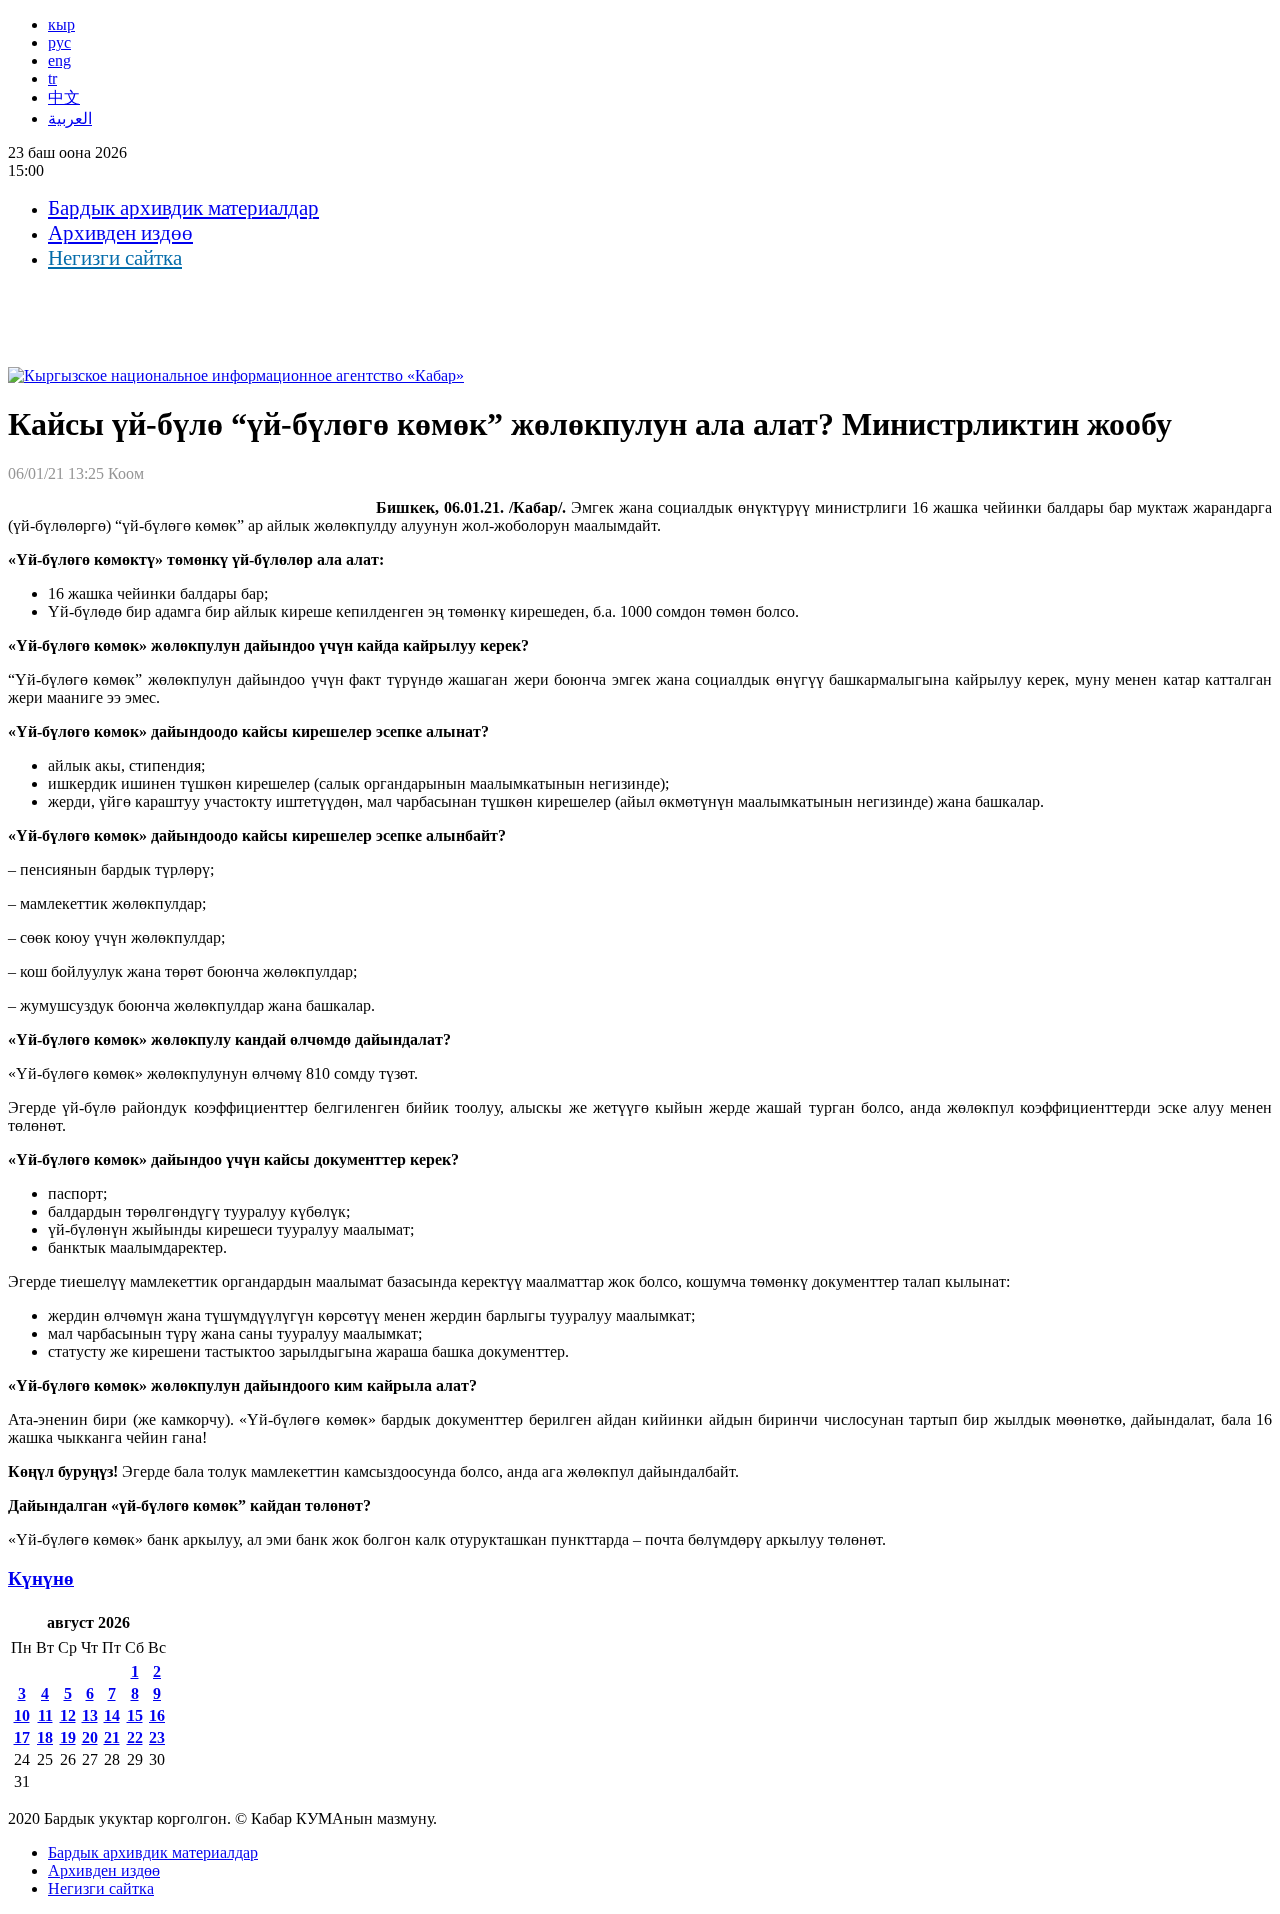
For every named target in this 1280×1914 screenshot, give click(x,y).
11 (45, 1715)
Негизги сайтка (115, 258)
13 (90, 1715)
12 (68, 1715)
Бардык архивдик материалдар (183, 208)
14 (112, 1715)
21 (112, 1737)
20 (90, 1737)
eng (59, 60)
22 (135, 1737)
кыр (61, 24)
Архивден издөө (120, 233)
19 (68, 1737)
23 (157, 1737)
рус (59, 42)
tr (52, 78)
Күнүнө (41, 1578)
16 (157, 1715)
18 (45, 1737)
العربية (70, 118)
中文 (64, 97)
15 (135, 1715)
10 (22, 1715)
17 (22, 1737)
